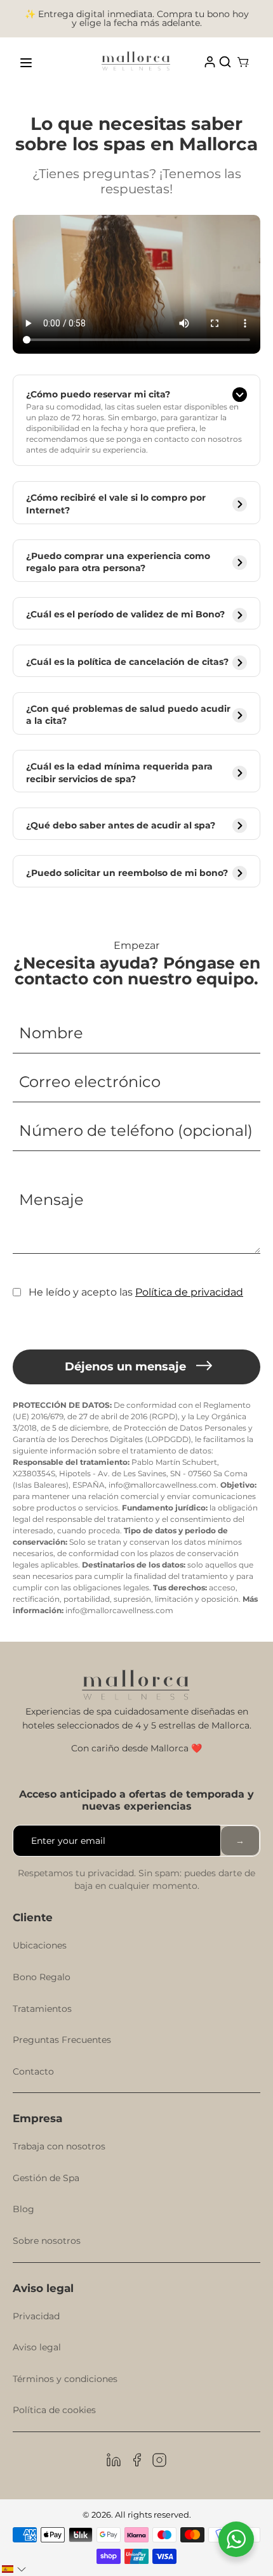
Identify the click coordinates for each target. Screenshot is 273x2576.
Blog (23, 2209)
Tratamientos (42, 2009)
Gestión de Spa (46, 2178)
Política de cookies (54, 2410)
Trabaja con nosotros (59, 2146)
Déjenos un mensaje (125, 1367)
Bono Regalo (42, 1977)
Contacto (33, 2071)
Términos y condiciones (65, 2379)
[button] (14, 2569)
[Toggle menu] (26, 63)
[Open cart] (243, 63)
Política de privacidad (189, 1292)
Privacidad (36, 2316)
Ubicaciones (40, 1945)
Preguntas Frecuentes (62, 2040)
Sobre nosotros (47, 2241)
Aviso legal (37, 2347)
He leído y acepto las (136, 1292)
